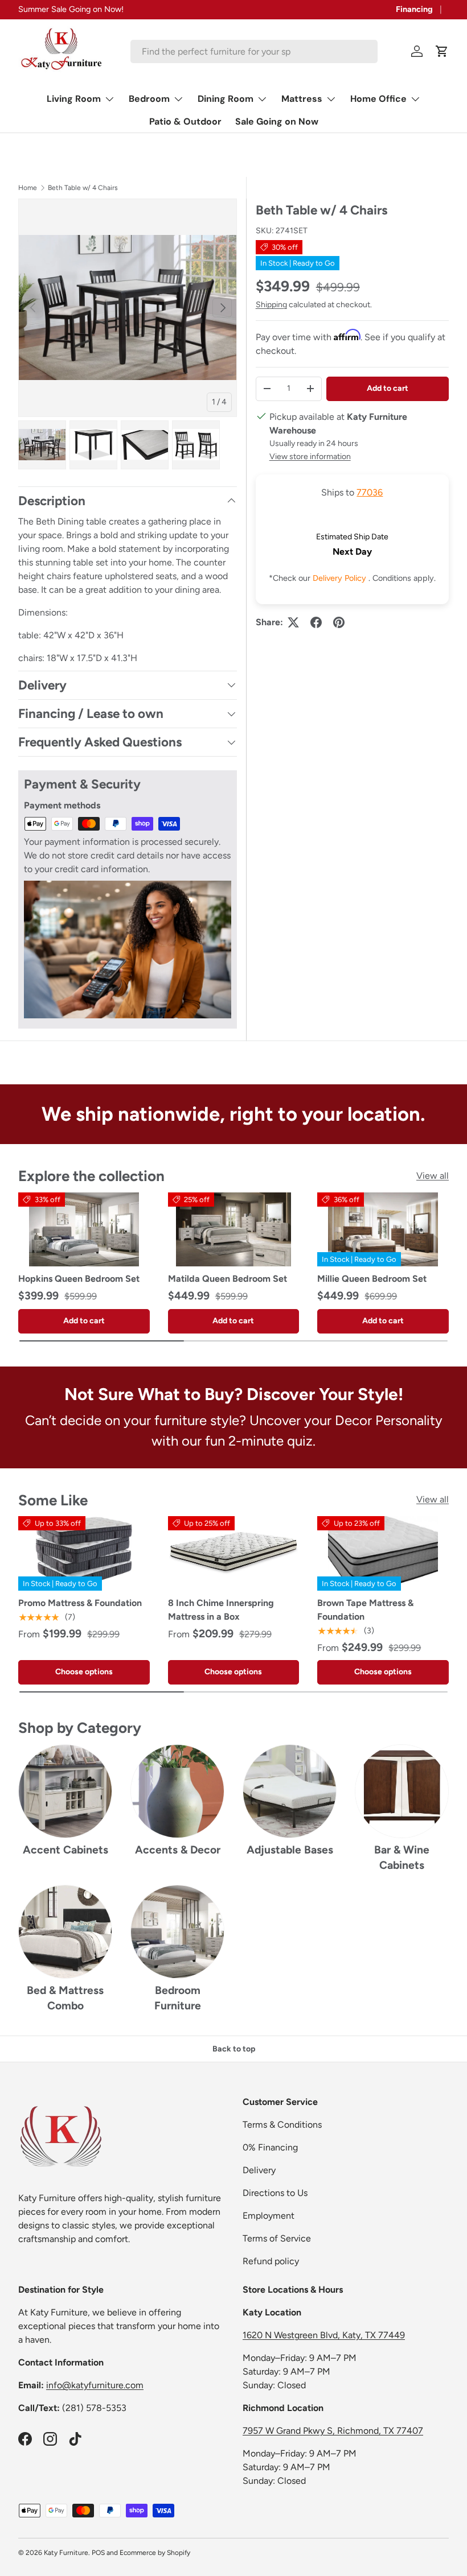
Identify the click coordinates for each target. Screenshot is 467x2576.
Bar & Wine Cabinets (402, 1857)
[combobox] (254, 51)
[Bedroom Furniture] (177, 1932)
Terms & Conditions (282, 2125)
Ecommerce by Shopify (155, 2553)
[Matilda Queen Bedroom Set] (234, 1229)
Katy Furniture (66, 2553)
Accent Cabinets (65, 1850)
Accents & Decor (178, 1850)
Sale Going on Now (277, 121)
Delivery (259, 2170)
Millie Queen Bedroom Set (372, 1279)
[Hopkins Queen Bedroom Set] (84, 1229)
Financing (414, 9)
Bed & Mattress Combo (65, 1998)
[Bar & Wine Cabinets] (402, 1791)
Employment (269, 2216)
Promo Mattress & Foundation (80, 1603)
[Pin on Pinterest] (339, 622)
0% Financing (270, 2147)
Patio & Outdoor (185, 121)
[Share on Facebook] (316, 622)
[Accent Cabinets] (65, 1791)
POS (98, 2553)
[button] (442, 51)
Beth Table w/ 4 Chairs (83, 188)
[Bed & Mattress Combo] (65, 1932)
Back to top (234, 2049)
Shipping (271, 305)
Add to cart (388, 388)
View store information (310, 457)
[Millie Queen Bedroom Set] (383, 1229)
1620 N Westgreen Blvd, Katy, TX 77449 (324, 2335)
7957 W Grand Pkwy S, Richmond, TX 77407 (333, 2431)
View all (433, 1176)
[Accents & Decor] (177, 1791)
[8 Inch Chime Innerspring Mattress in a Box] (234, 1553)
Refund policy (271, 2261)
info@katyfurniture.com (95, 2385)
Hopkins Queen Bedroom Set (79, 1279)
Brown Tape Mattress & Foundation (365, 1610)
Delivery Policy (341, 578)
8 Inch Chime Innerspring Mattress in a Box (221, 1610)
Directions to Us (275, 2193)
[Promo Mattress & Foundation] (84, 1553)
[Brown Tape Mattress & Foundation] (383, 1553)
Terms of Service (277, 2238)
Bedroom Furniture (178, 1998)
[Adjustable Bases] (290, 1791)
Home (28, 188)
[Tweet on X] (293, 622)
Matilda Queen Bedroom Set (228, 1279)
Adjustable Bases (290, 1850)
